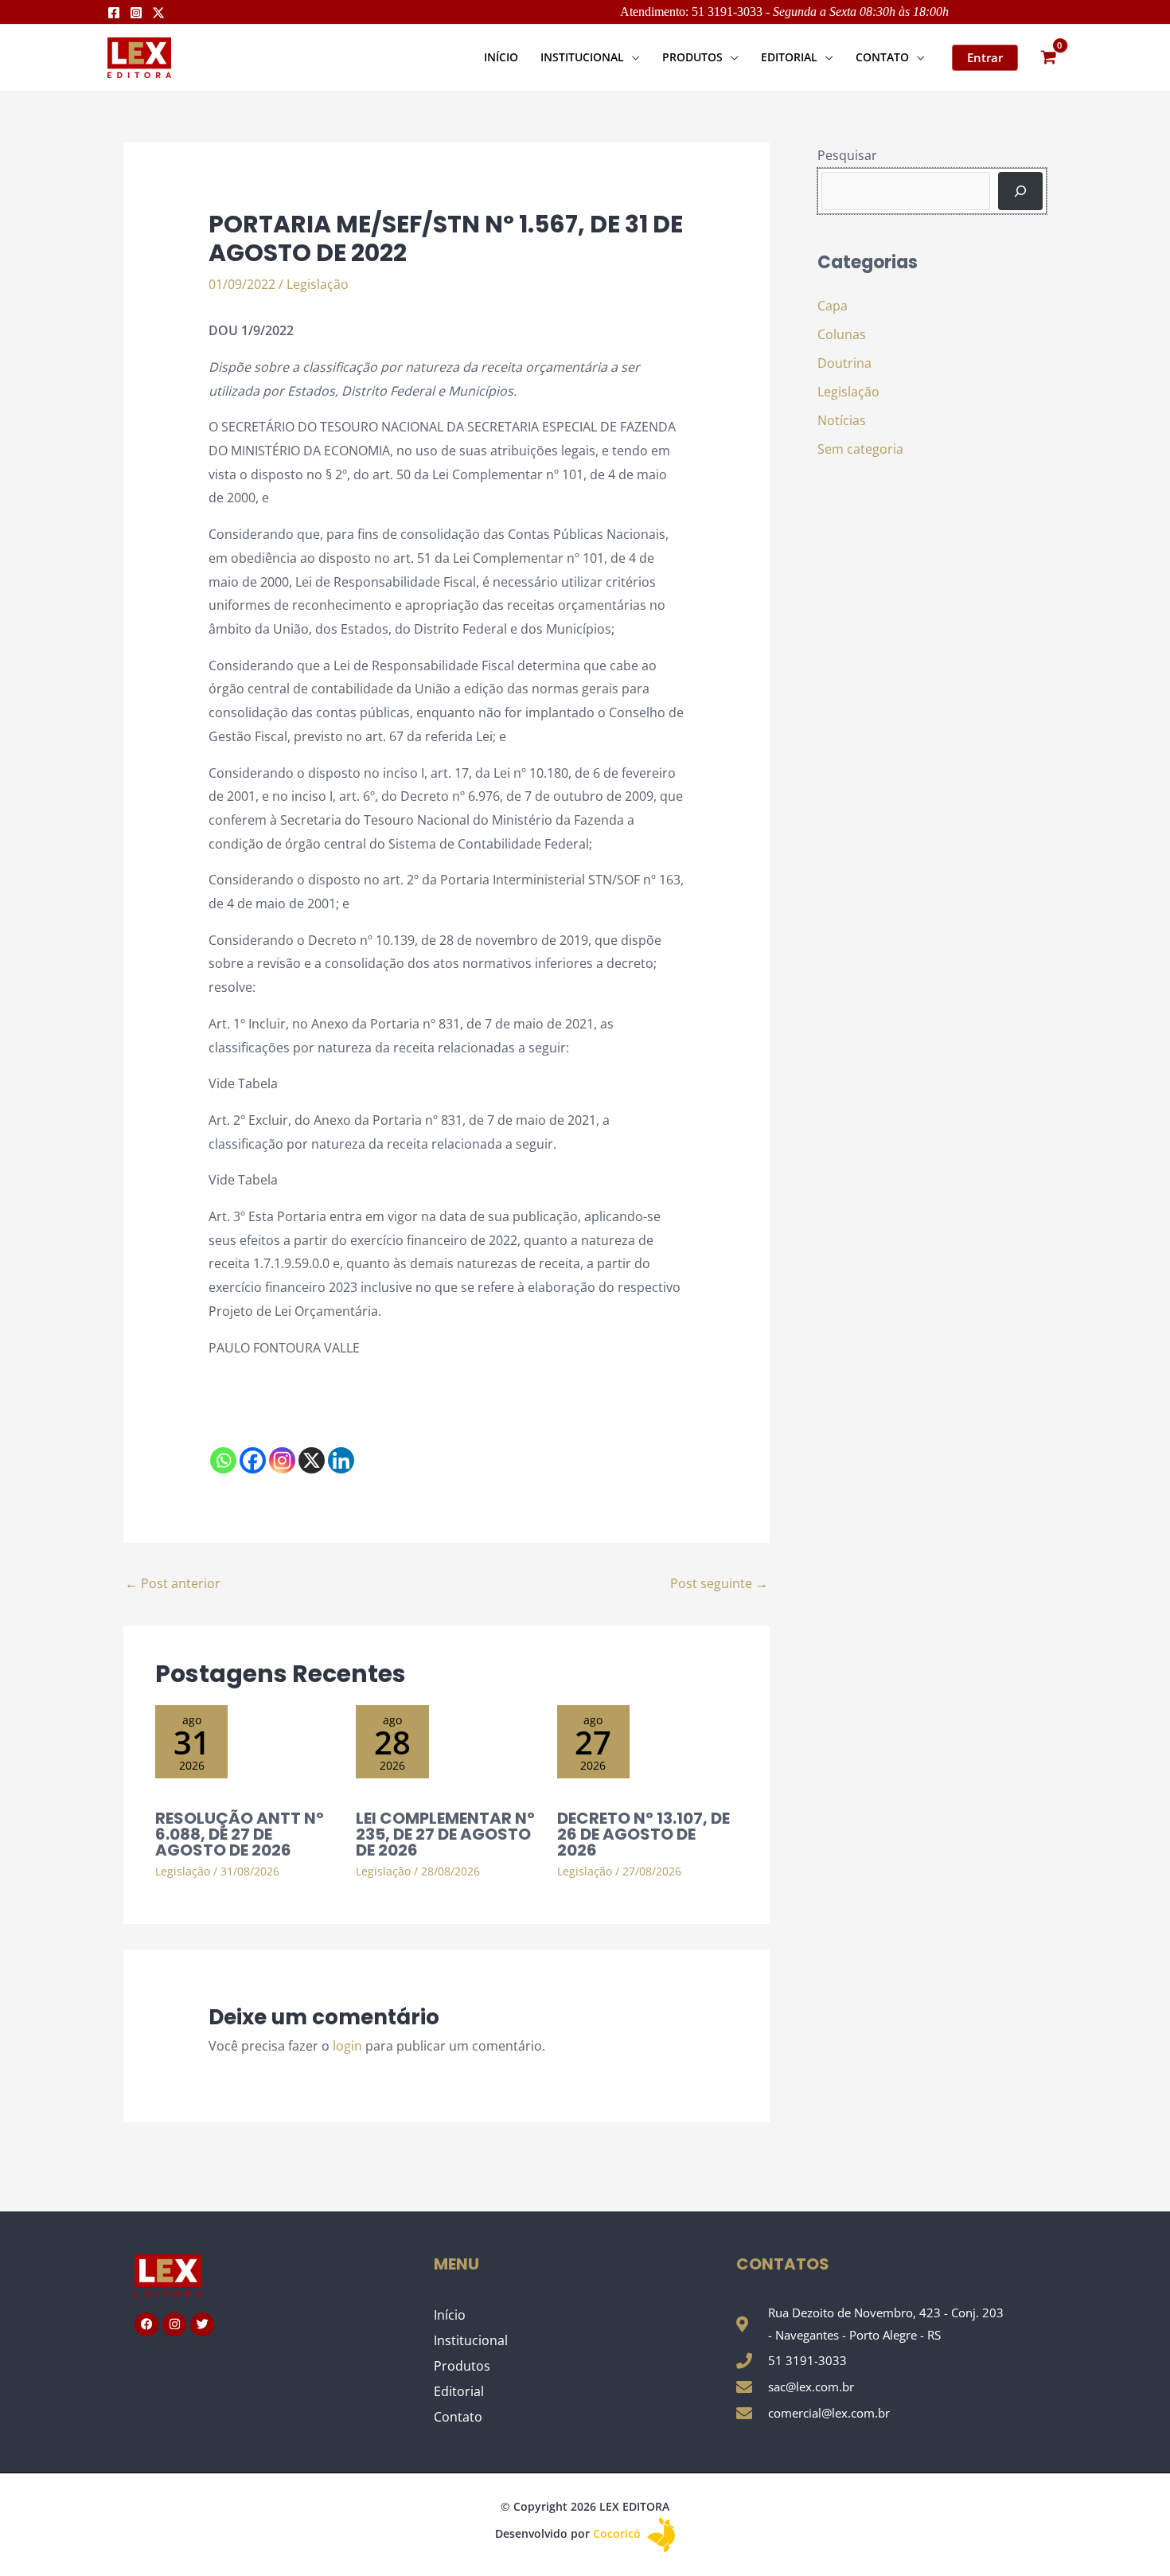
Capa (833, 306)
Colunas (842, 334)
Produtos (462, 2366)
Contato (458, 2417)
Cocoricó (618, 2533)
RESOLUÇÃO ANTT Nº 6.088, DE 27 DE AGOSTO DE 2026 (240, 1834)
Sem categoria (860, 449)
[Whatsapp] (223, 1460)
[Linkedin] (341, 1460)
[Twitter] (158, 13)
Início (450, 2315)
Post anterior (173, 1583)
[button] (632, 57)
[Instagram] (136, 13)
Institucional (471, 2340)
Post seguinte (719, 1583)
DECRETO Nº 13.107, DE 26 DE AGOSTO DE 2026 (643, 1834)
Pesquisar (847, 155)
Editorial (459, 2391)
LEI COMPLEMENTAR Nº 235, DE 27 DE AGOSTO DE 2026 (445, 1834)
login (347, 2046)
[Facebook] (114, 13)
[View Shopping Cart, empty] (1048, 58)
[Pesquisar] (1020, 191)
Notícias (842, 420)
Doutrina (844, 363)
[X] (312, 1460)
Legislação (318, 284)
